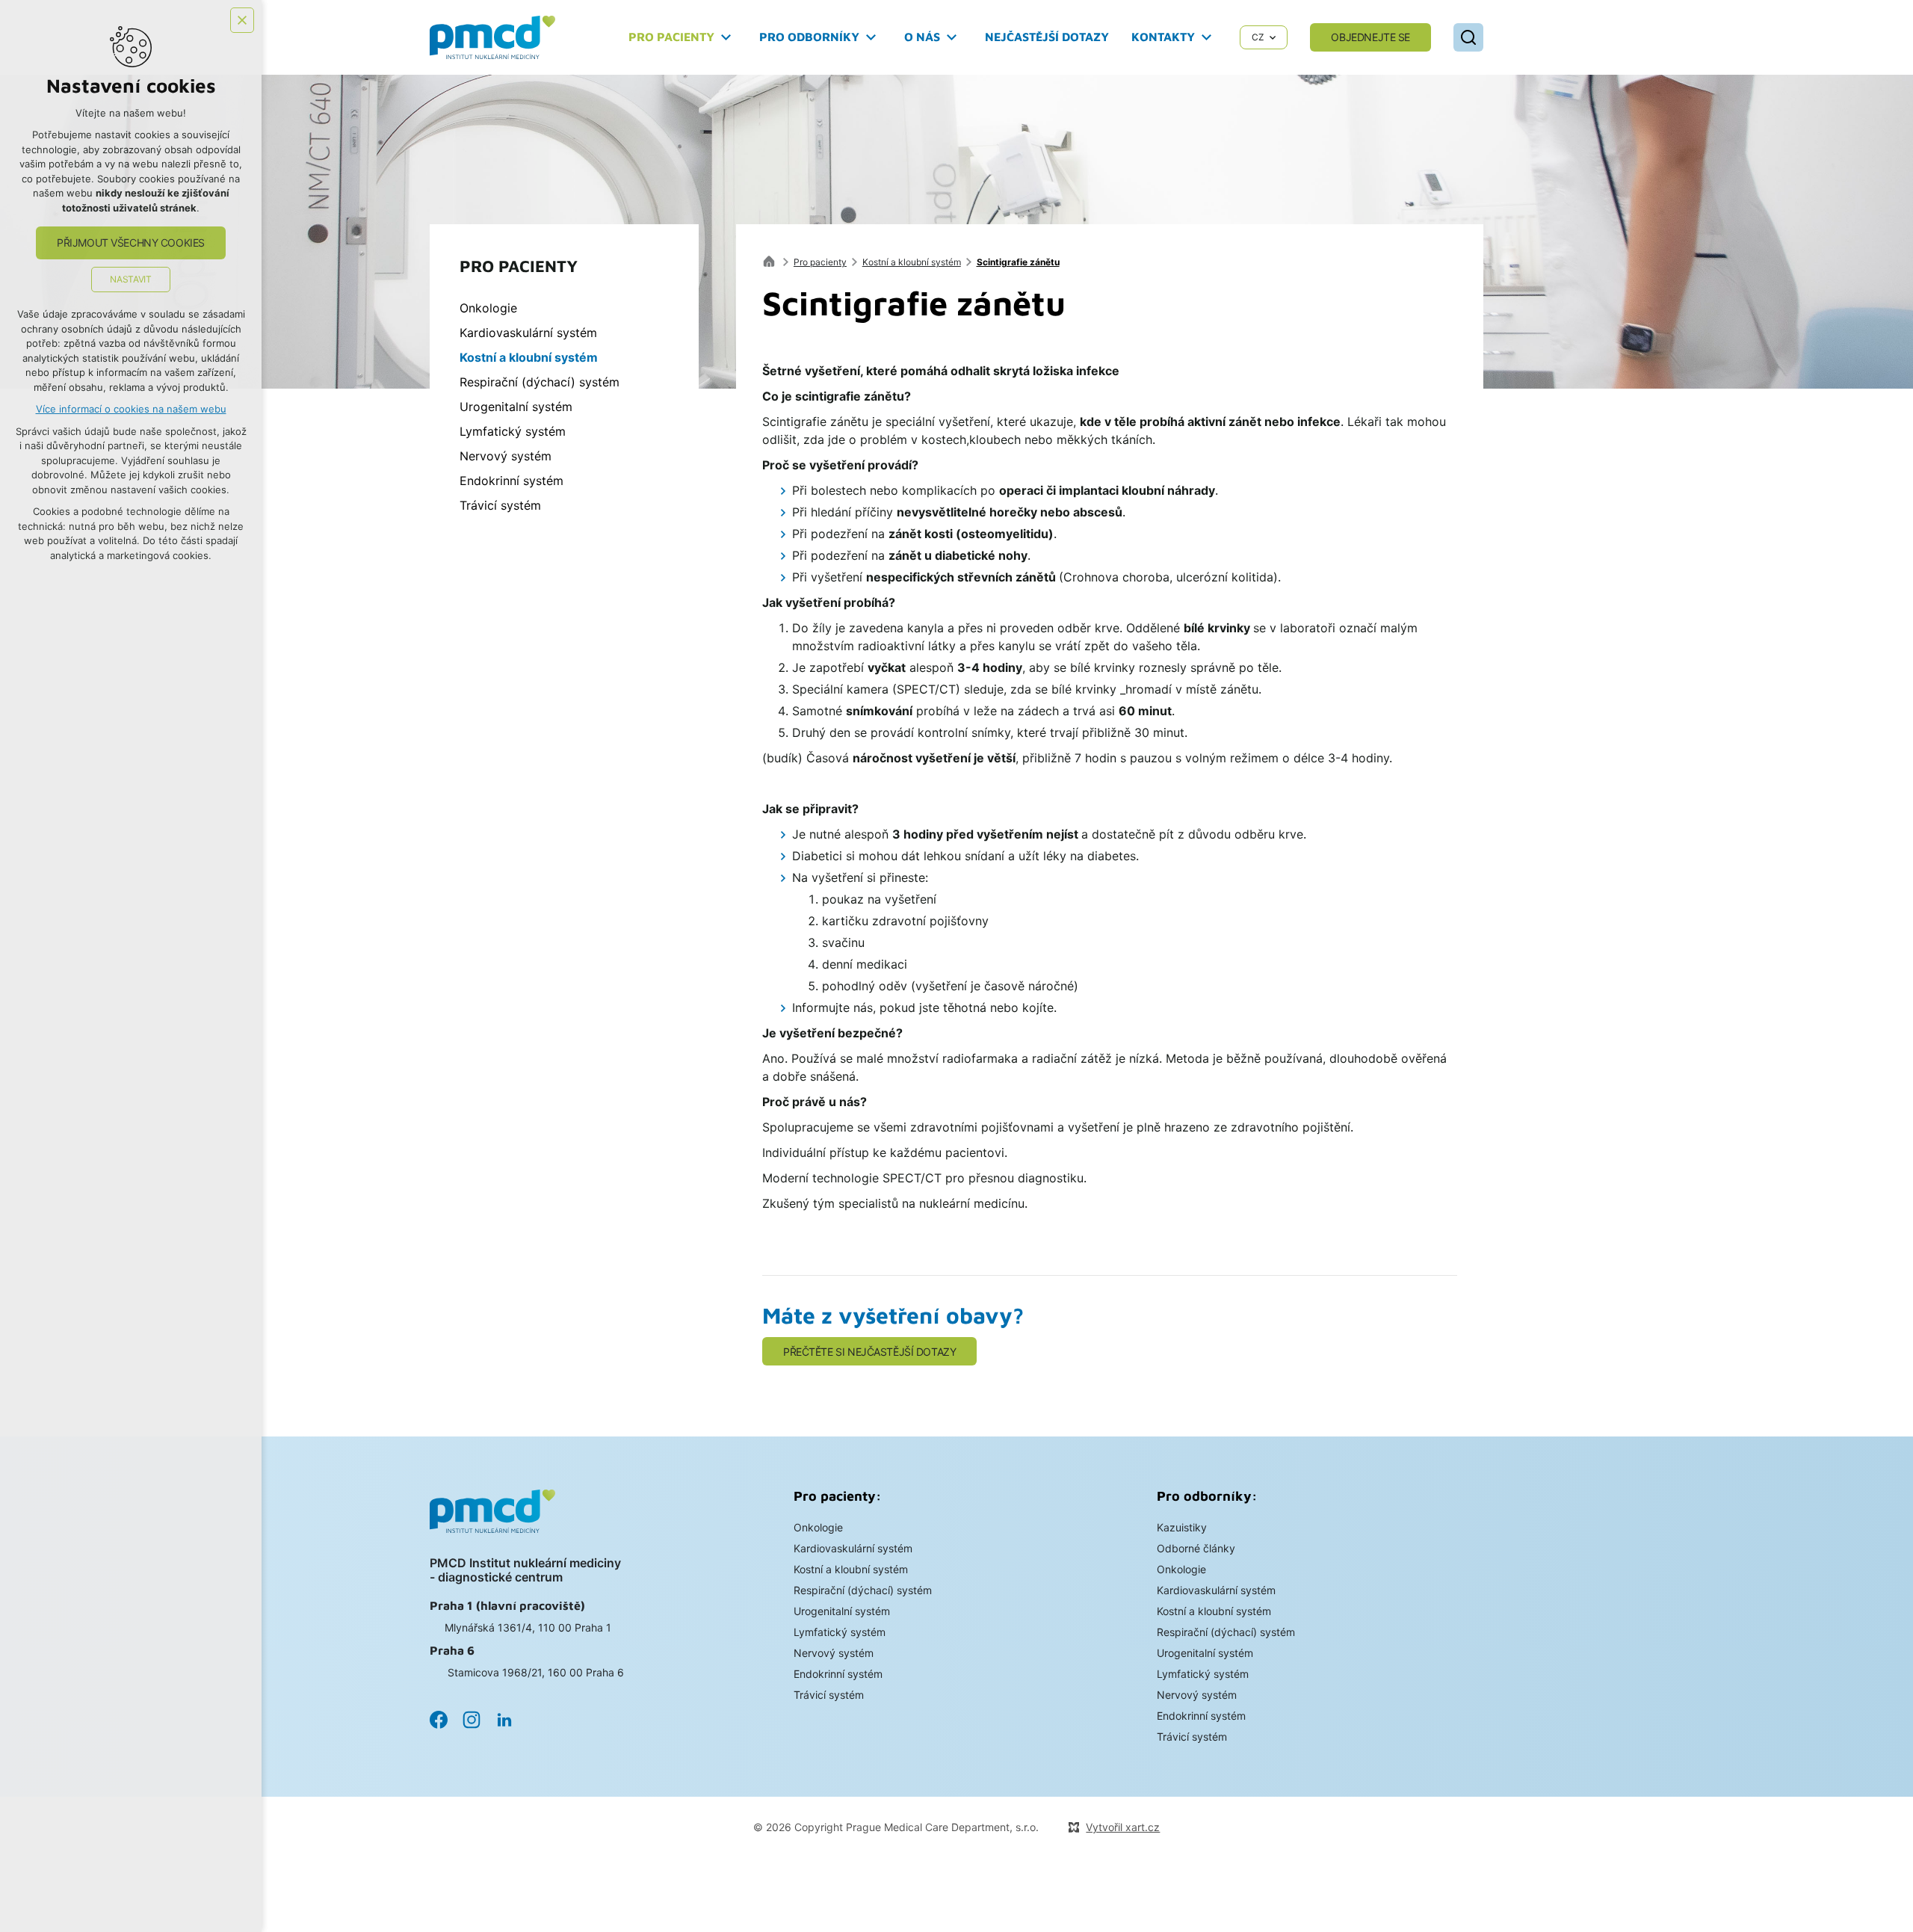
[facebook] (439, 1720)
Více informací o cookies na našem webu (131, 409)
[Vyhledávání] (1468, 37)
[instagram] (472, 1720)
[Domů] (773, 260)
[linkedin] (504, 1720)
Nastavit (130, 279)
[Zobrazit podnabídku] (726, 37)
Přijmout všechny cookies (131, 243)
